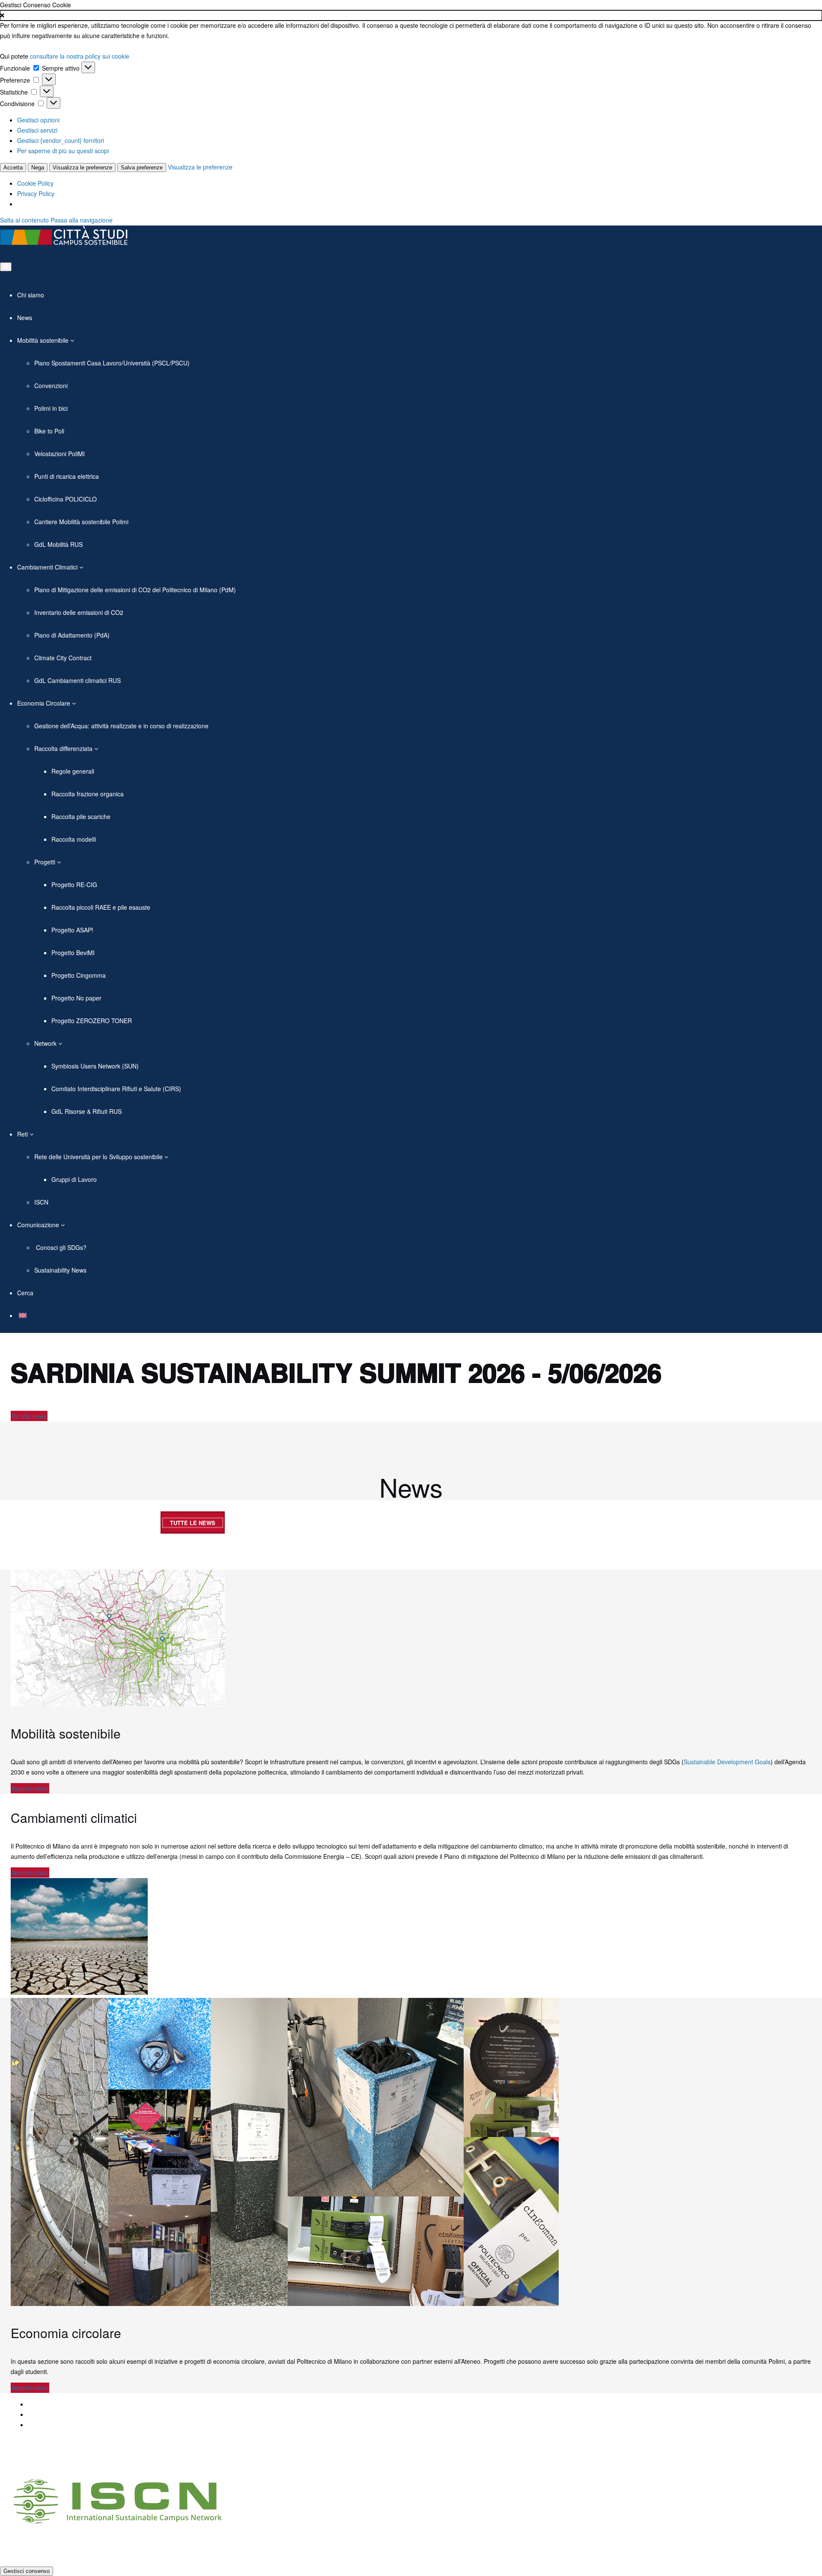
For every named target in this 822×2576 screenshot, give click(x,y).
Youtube (165, 2459)
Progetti (46, 862)
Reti (23, 1134)
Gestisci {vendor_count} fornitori (61, 140)
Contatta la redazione (57, 2414)
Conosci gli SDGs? (60, 1247)
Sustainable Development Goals (727, 1762)
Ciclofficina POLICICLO (66, 499)
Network (46, 1043)
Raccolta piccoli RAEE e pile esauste (101, 907)
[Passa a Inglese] (22, 1315)
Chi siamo (31, 295)
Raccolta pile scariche (81, 816)
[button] (411, 15)
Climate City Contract (63, 658)
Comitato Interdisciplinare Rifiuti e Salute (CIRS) (116, 1089)
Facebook (124, 2459)
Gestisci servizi (37, 130)
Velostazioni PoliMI (60, 454)
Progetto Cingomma (79, 975)
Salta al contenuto (24, 220)
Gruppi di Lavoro (74, 1179)
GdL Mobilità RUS (58, 544)
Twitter (145, 2459)
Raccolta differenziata (64, 748)
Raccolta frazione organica (88, 794)
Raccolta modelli (74, 839)
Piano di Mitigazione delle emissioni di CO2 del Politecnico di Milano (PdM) (135, 590)
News (25, 318)
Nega (38, 168)
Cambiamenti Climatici (48, 567)
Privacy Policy (36, 193)
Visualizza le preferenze (82, 168)
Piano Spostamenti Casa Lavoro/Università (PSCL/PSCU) (112, 363)
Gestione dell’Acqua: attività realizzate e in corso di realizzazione (121, 726)
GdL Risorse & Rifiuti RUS (86, 1111)
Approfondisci (30, 1788)
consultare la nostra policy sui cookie (80, 56)
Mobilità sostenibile (44, 340)
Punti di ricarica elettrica (67, 476)
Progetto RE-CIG (74, 884)
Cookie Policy (35, 183)
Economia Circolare (45, 703)
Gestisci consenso (27, 2571)
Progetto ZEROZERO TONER (92, 1021)
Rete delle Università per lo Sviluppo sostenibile (99, 1157)
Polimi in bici (51, 408)
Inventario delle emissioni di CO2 (79, 612)
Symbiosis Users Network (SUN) (95, 1066)
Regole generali (73, 771)
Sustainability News (60, 1270)
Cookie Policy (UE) (53, 2425)
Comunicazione (39, 1225)
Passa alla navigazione (82, 220)
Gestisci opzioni (38, 120)
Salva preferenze (142, 168)
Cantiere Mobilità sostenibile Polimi (81, 522)
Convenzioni (51, 386)
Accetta (13, 168)
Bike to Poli (49, 431)
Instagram (186, 2459)
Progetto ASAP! (72, 930)
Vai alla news (29, 1416)
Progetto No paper (76, 998)
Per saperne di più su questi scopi (63, 151)
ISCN (41, 1202)
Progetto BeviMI (73, 953)
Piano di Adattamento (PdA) (72, 635)
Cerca (25, 1293)
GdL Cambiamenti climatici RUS (77, 680)
